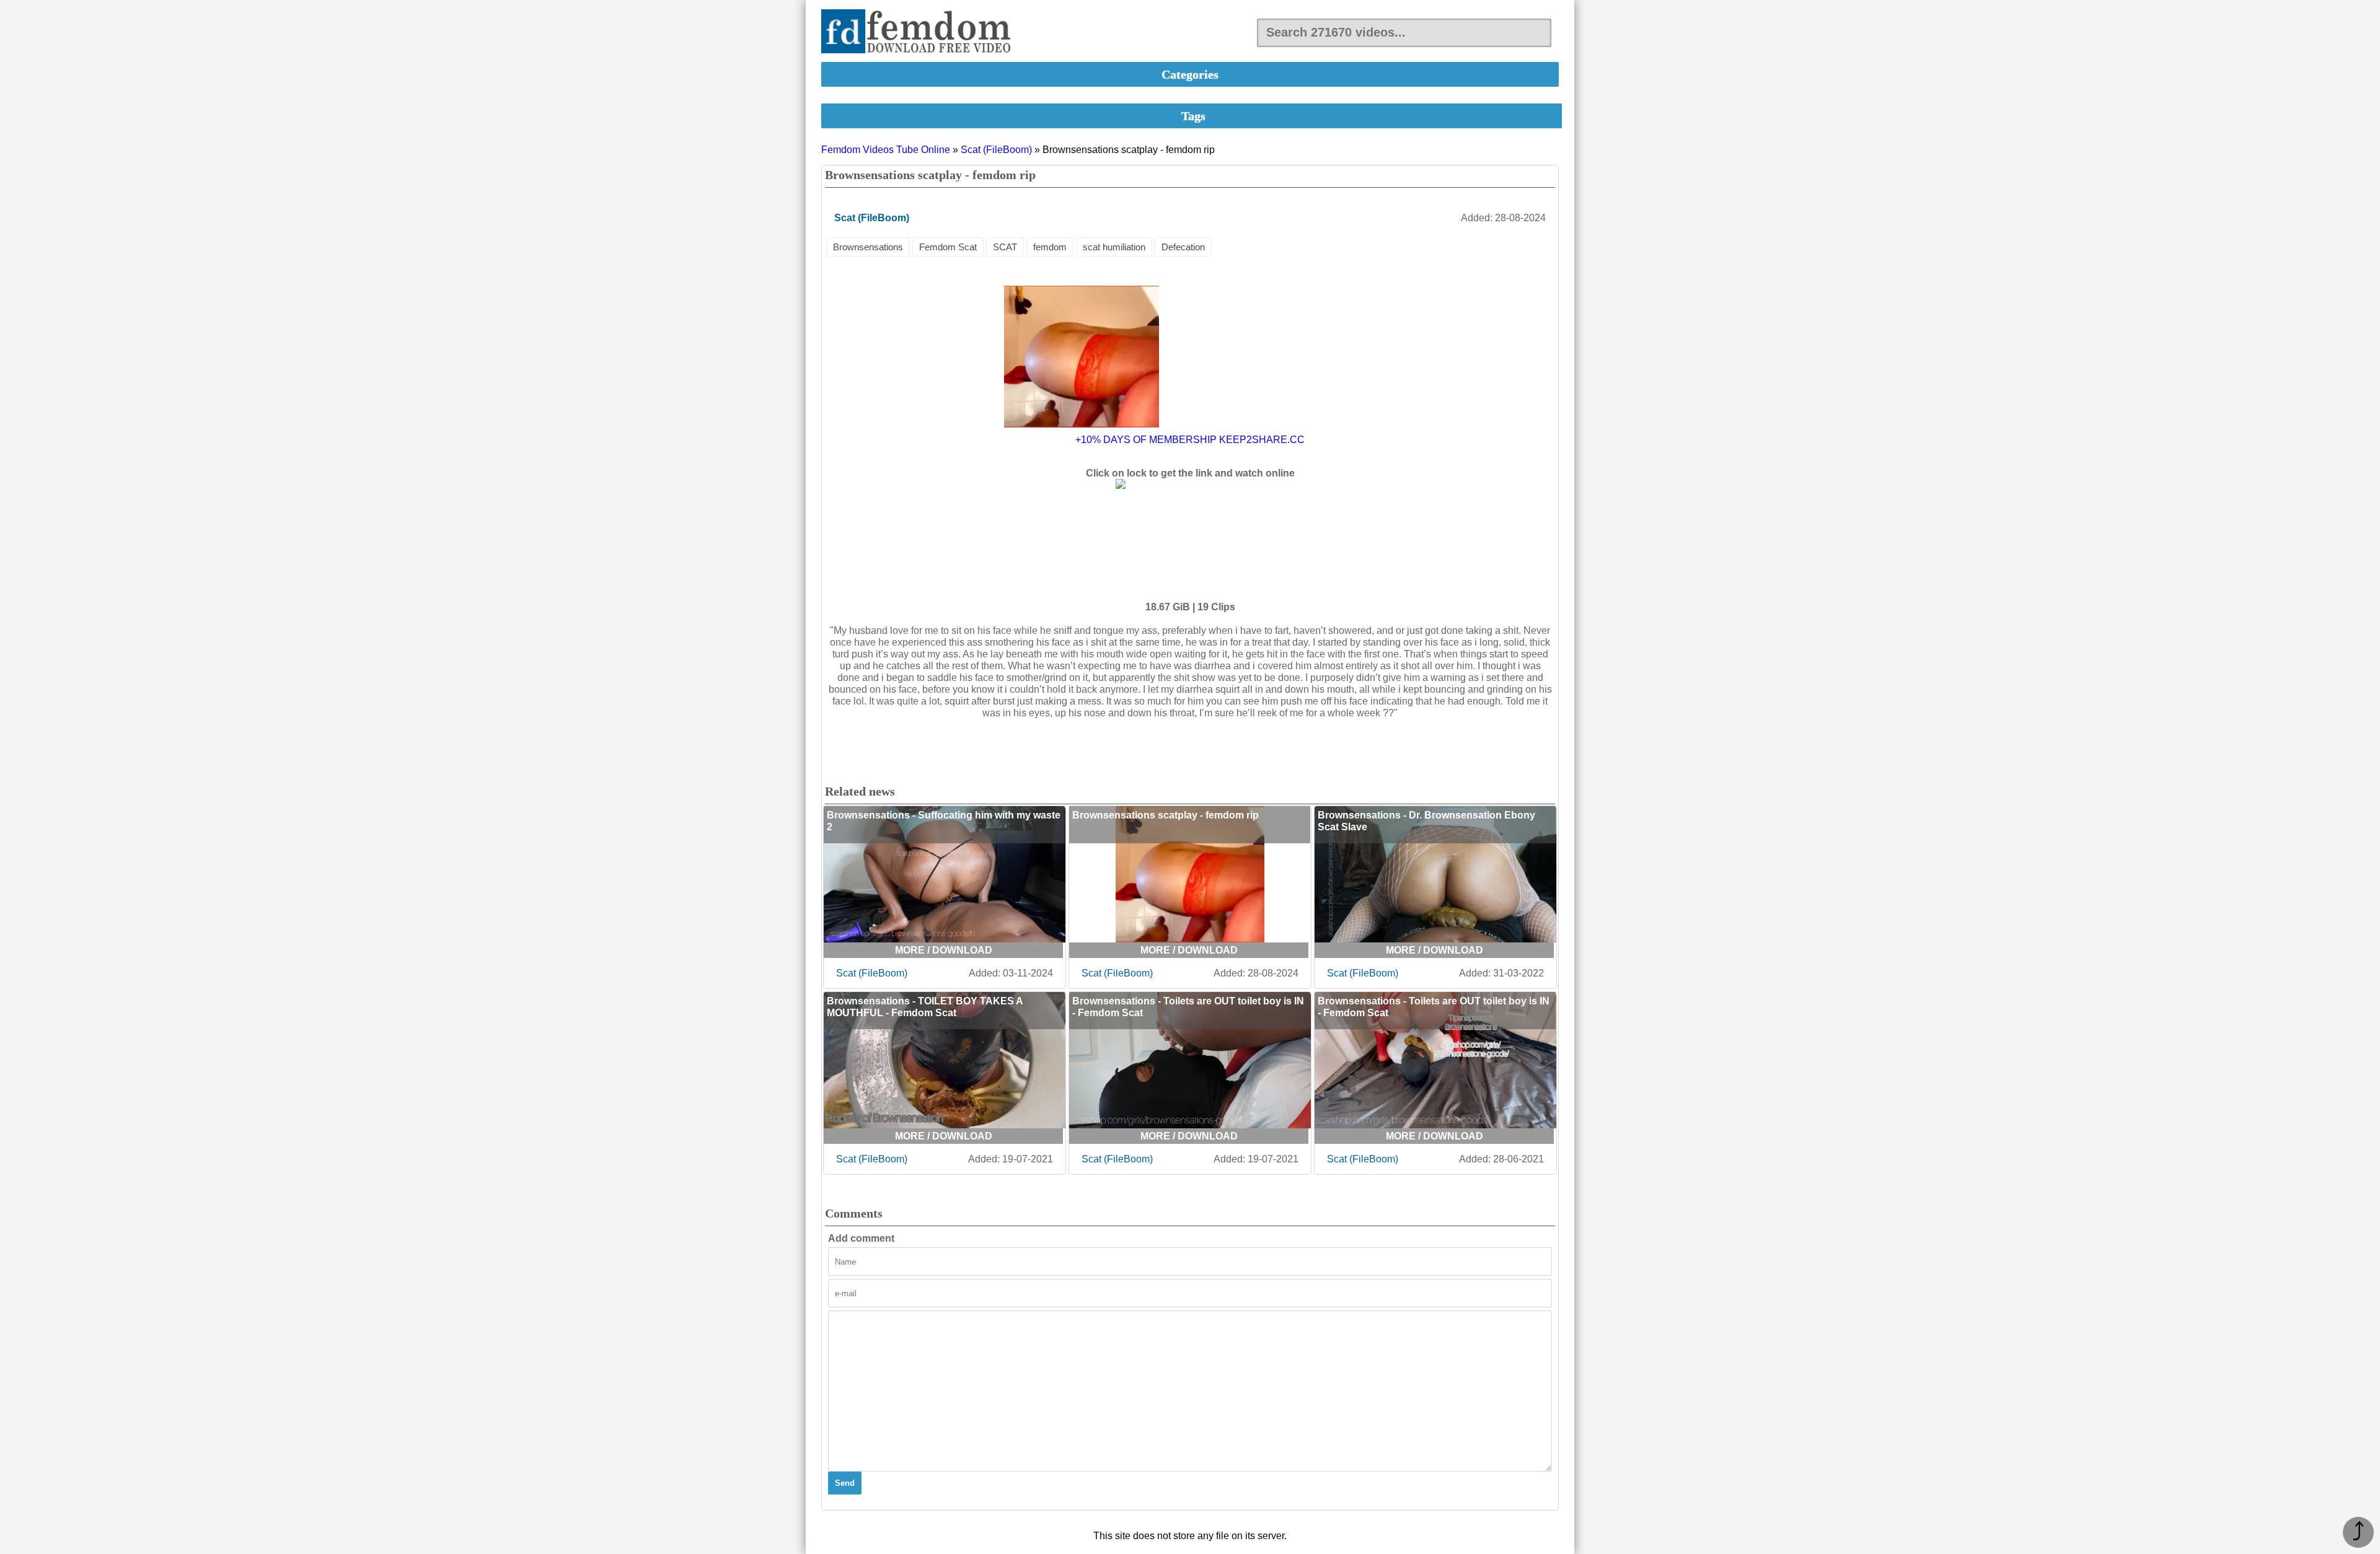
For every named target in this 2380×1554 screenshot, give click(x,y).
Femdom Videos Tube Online (886, 150)
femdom (1050, 247)
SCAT (1005, 247)
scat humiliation (1114, 247)
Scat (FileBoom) (996, 150)
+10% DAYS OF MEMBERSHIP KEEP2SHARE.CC (1190, 440)
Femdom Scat (948, 247)
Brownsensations (868, 247)
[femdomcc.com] (920, 33)
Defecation (1183, 247)
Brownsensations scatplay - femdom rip (1166, 815)
